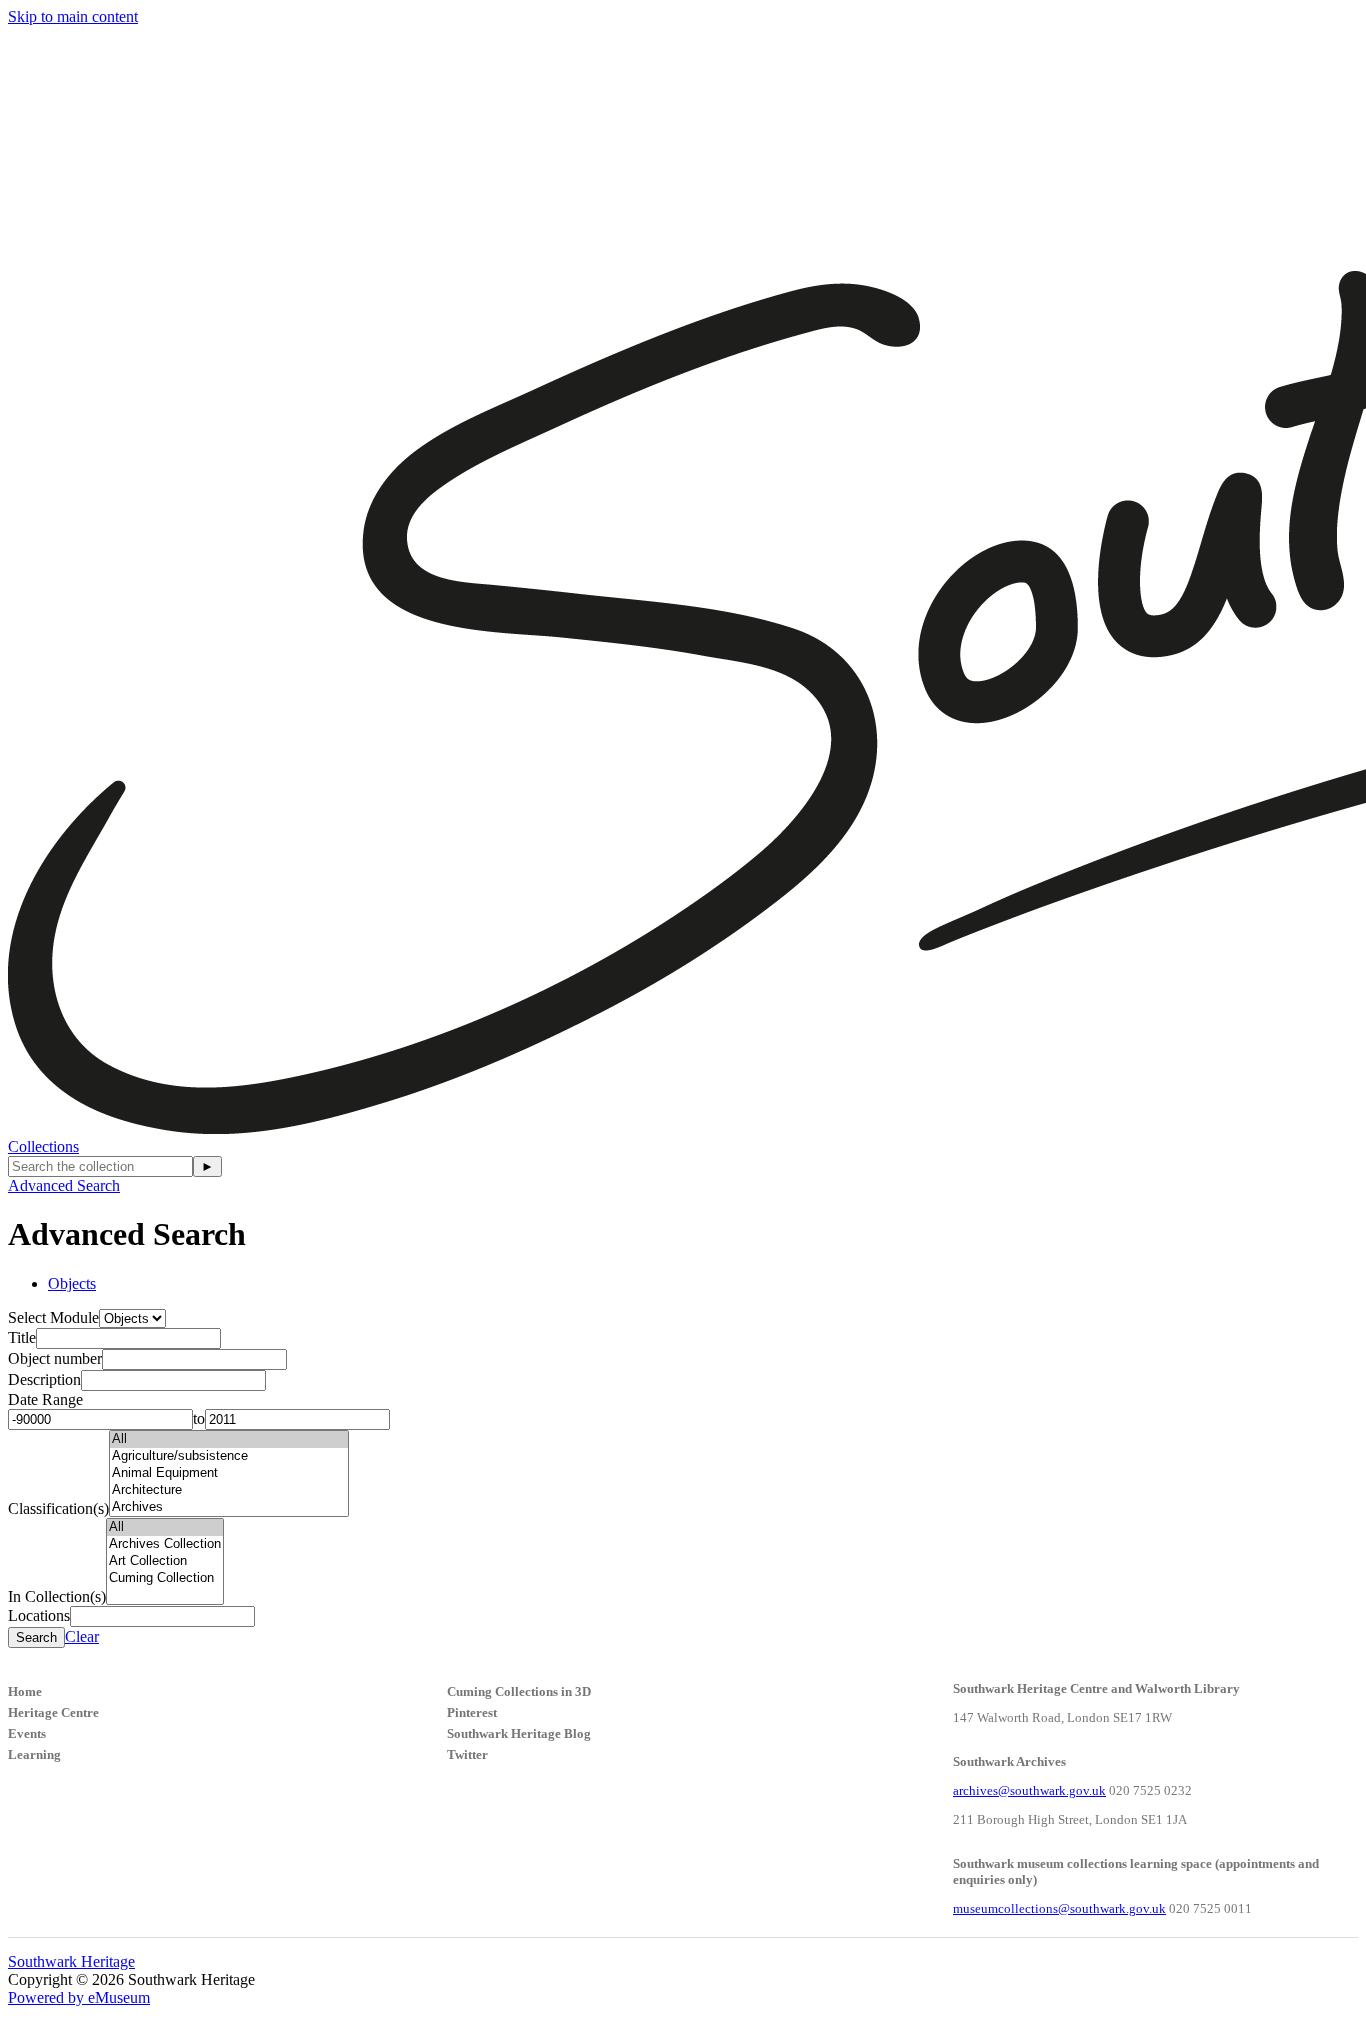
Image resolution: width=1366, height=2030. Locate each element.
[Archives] (229, 1507)
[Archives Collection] (165, 1544)
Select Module (53, 1317)
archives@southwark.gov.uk (1029, 1790)
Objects (72, 1283)
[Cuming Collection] (165, 1578)
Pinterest (472, 1712)
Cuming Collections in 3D (519, 1691)
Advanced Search (64, 1185)
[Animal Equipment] (229, 1473)
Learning (34, 1754)
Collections (43, 1146)
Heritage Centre (53, 1712)
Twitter (467, 1754)
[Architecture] (229, 1490)
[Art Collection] (165, 1561)
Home (25, 1691)
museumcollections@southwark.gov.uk (1059, 1908)
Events (27, 1733)
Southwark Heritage (71, 1961)
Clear (82, 1636)
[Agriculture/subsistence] (229, 1456)
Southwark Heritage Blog (519, 1733)
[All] (229, 1439)
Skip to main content (73, 16)
